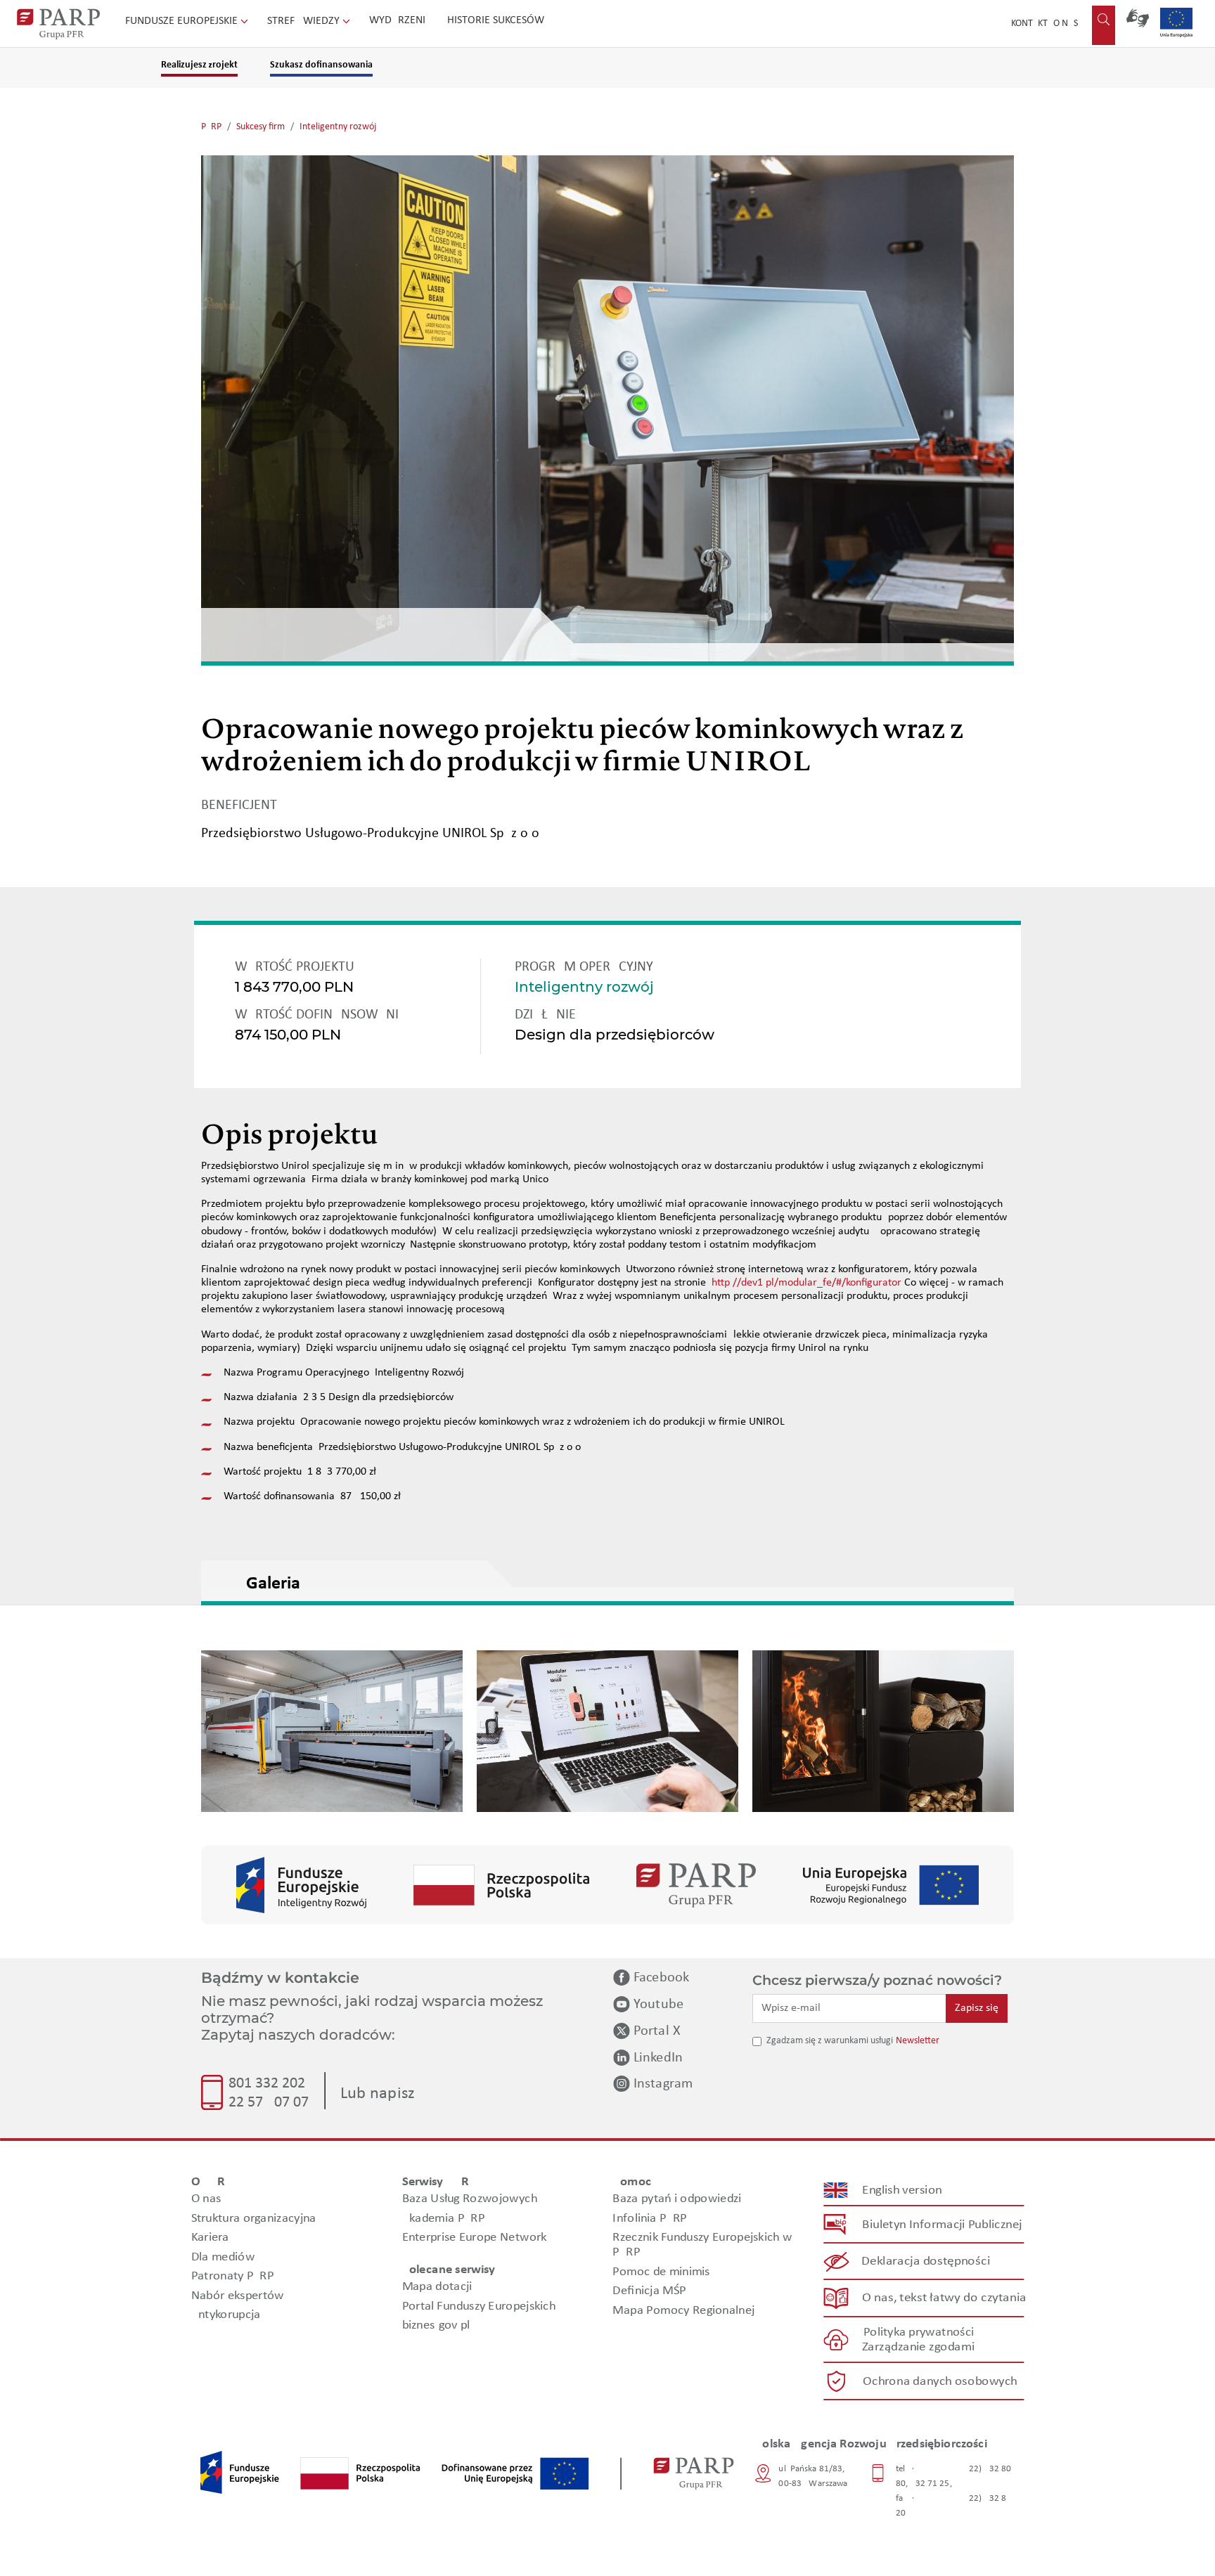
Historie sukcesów (496, 20)
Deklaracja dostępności (926, 2261)
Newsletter (918, 2041)
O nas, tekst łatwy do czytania (944, 2298)
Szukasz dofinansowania (321, 65)
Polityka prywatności (919, 2332)
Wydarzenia (400, 20)
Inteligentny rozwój (338, 127)
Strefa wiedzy (305, 21)
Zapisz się (977, 2008)
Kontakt (1029, 24)
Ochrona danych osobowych (940, 2382)
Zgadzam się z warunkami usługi (830, 2041)
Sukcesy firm (261, 127)
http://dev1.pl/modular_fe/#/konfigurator (806, 1283)
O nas (1066, 24)
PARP (211, 127)
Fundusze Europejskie (183, 21)
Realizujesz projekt (199, 65)
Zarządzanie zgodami (918, 2347)
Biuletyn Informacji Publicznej (942, 2225)
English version (903, 2190)
